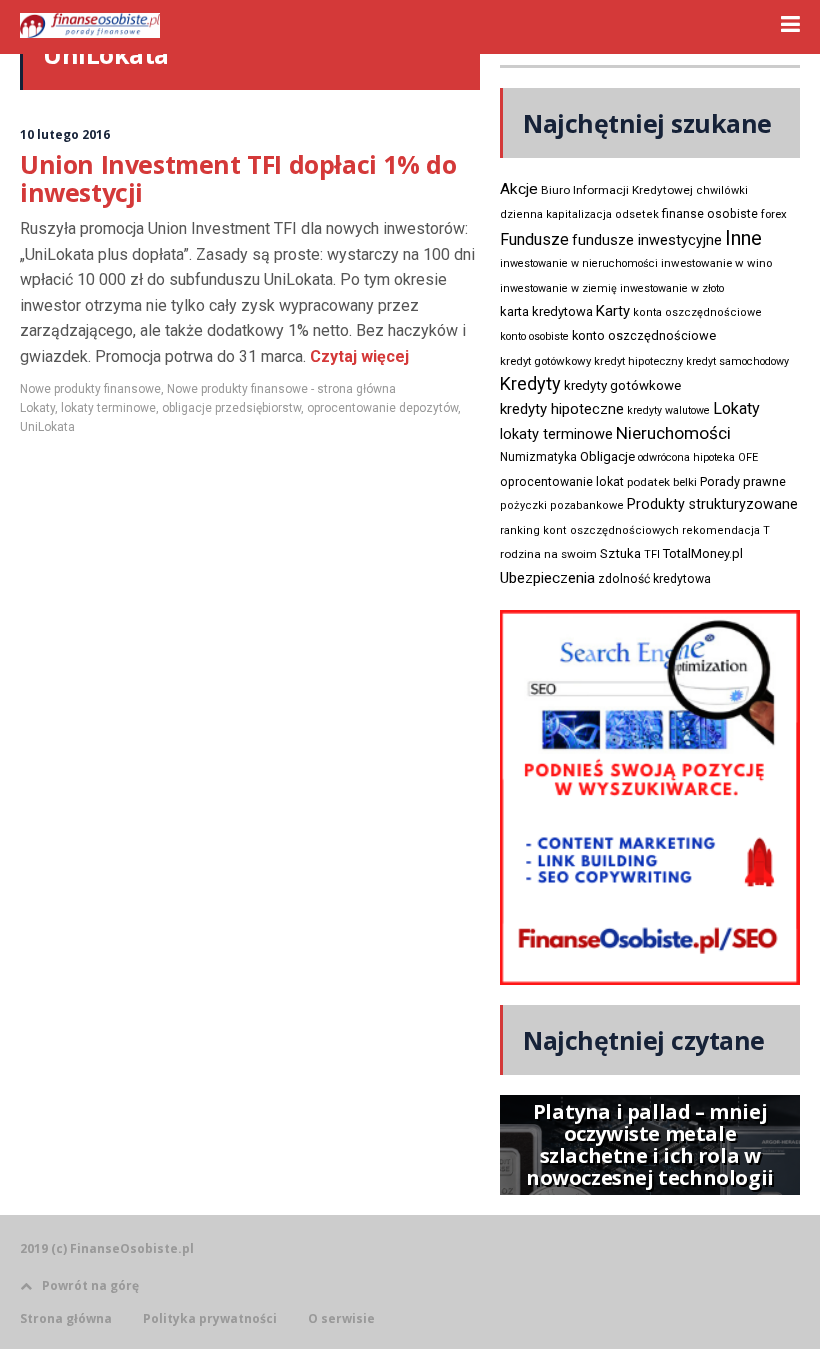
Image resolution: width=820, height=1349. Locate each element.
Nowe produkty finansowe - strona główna (281, 389)
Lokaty (37, 408)
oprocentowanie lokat (562, 482)
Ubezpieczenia (547, 578)
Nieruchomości (673, 433)
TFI (652, 554)
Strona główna (66, 1319)
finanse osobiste (710, 214)
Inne (743, 238)
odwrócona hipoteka (686, 457)
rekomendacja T (726, 530)
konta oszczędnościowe (697, 312)
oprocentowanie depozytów (382, 408)
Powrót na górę (90, 1285)
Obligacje (607, 456)
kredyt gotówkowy (545, 361)
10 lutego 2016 (65, 134)
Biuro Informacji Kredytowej (617, 190)
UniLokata (47, 427)
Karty (613, 311)
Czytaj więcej (357, 356)
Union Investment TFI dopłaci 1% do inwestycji (238, 178)
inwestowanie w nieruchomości (579, 263)
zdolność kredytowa (654, 579)
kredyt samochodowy (737, 361)
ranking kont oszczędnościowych (589, 530)
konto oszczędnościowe (644, 335)
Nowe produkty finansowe (90, 389)
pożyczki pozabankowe (562, 505)
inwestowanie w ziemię (558, 288)
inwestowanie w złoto (672, 288)
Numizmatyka (538, 457)
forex (774, 214)
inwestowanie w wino (716, 263)
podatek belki (662, 482)
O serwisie (341, 1319)
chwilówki (722, 190)
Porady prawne (743, 481)
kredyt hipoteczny (638, 361)
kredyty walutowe (668, 410)
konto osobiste (534, 336)
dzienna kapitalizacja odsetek (579, 214)
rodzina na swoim (548, 554)
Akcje (519, 189)
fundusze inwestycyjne (647, 240)
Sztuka (620, 553)
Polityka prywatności (210, 1319)
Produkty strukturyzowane (712, 504)
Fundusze (534, 239)
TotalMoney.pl (703, 553)
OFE (748, 457)
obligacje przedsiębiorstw (231, 408)
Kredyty (530, 383)
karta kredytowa (546, 311)
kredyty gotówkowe (622, 385)
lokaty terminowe (108, 408)
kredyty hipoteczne (562, 409)
